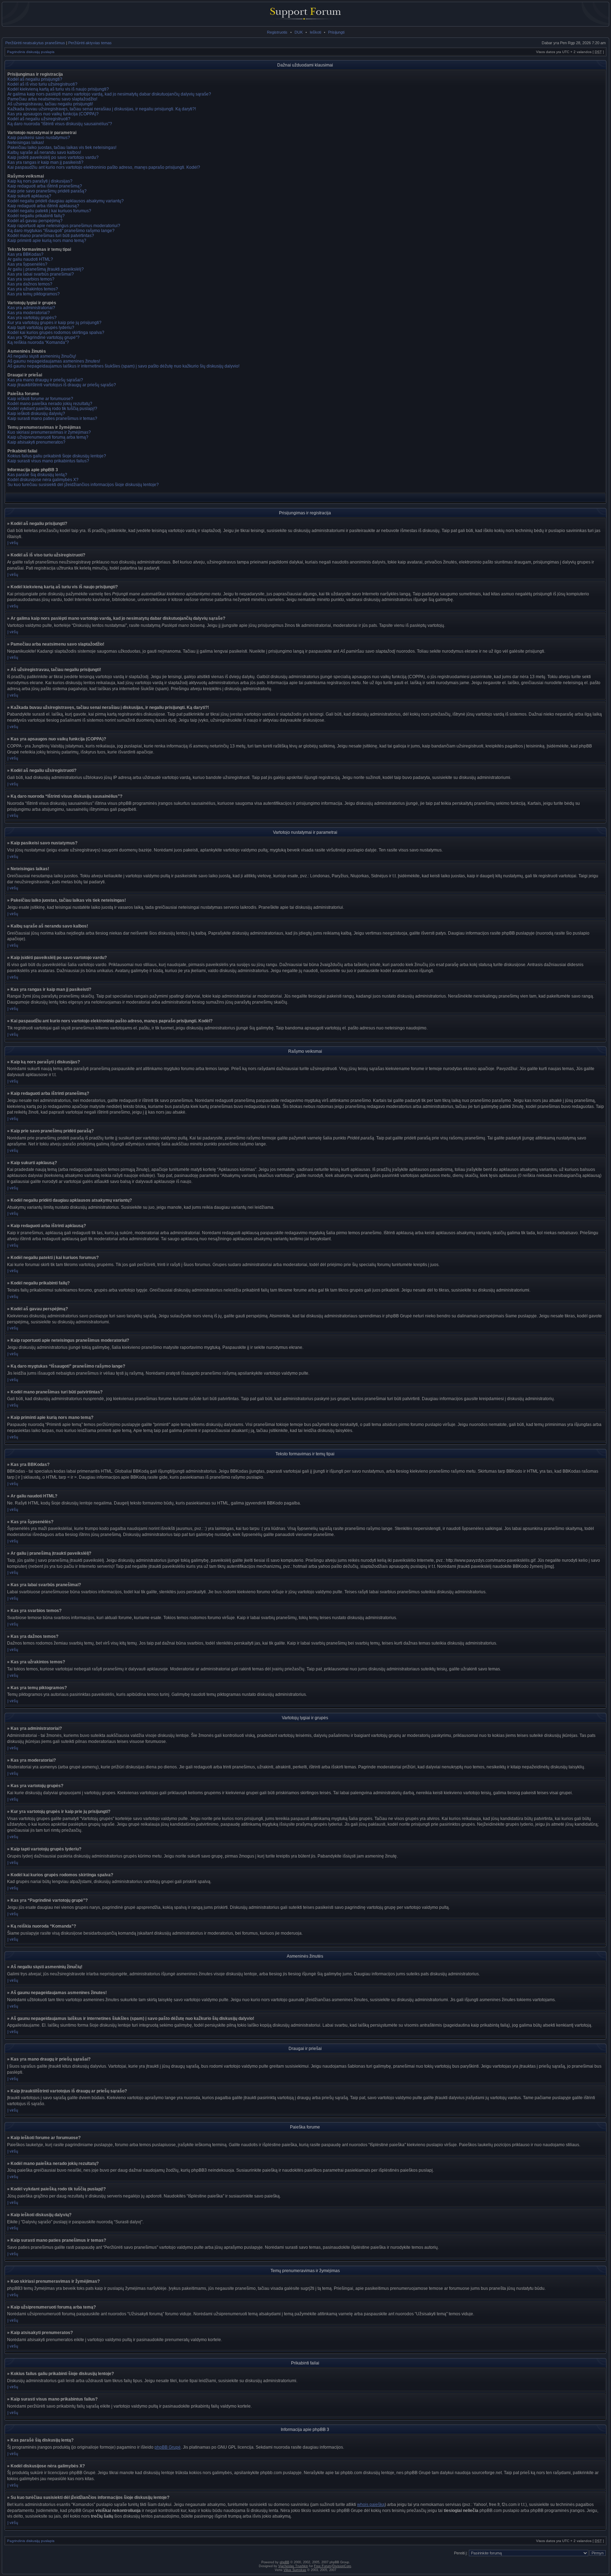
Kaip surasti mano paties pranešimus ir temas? (52, 418)
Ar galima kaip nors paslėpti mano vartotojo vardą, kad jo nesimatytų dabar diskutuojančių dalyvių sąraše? (109, 94)
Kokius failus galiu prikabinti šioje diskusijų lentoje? (57, 456)
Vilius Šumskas (295, 2570)
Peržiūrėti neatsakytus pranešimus (35, 43)
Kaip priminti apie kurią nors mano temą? (47, 241)
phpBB (284, 2562)
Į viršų (13, 543)
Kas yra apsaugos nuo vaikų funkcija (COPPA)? (53, 114)
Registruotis (277, 32)
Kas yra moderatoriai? (29, 313)
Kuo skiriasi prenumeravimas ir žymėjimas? (49, 432)
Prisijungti (336, 32)
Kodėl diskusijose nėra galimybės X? (43, 480)
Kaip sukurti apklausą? (29, 196)
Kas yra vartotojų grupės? (32, 318)
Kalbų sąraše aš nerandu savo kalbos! (44, 152)
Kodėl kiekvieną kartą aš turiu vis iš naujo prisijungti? (58, 89)
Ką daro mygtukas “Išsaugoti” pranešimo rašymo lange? (61, 231)
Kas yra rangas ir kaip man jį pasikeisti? (45, 162)
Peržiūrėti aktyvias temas (90, 43)
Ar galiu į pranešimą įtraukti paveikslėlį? (46, 269)
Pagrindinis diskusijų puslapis (31, 52)
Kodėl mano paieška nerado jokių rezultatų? (50, 404)
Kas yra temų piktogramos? (34, 294)
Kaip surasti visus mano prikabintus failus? (48, 461)
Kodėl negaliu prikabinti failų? (36, 216)
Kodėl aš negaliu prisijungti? (35, 79)
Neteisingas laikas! (26, 143)
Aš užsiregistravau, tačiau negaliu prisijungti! (50, 104)
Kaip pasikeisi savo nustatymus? (39, 138)
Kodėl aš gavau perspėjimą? (35, 221)
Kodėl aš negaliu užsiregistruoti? (39, 119)
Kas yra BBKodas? (25, 254)
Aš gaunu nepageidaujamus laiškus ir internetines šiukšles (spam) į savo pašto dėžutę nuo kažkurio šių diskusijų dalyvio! (123, 366)
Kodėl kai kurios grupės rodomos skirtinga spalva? (56, 333)
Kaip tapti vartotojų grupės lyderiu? (41, 328)
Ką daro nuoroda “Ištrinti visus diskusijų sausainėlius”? (60, 124)
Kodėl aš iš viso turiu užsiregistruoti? (42, 84)
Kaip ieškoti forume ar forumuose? (40, 399)
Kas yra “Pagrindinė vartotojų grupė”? (43, 337)
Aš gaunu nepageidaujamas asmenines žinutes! (54, 361)
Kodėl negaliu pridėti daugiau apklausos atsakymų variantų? (66, 201)
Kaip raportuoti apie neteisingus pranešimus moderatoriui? (64, 226)
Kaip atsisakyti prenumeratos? (36, 442)
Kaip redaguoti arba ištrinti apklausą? (43, 206)
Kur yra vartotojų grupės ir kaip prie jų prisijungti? (54, 323)
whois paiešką (371, 2505)
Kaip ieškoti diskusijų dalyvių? (36, 414)
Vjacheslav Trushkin (293, 2566)
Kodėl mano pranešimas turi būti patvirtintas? (51, 236)
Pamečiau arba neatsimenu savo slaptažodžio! (52, 99)
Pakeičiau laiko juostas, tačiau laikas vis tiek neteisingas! (62, 148)
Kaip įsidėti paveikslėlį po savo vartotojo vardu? (53, 157)
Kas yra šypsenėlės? (27, 264)
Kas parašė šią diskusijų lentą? (37, 475)
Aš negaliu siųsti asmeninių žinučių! (42, 356)
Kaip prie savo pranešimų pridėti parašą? (47, 191)
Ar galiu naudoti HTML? (30, 259)
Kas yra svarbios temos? (31, 279)
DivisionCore (342, 2566)
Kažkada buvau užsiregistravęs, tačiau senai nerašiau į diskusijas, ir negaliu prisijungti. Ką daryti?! (102, 109)
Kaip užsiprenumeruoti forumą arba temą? (48, 437)
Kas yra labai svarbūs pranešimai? (41, 274)
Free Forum (323, 2566)
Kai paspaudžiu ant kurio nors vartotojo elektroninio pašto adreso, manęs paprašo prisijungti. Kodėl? (104, 167)
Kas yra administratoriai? (31, 308)
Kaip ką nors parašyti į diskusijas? (40, 181)
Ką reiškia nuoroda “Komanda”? (38, 342)
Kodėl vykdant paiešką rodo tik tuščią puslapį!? (52, 409)
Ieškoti (315, 32)
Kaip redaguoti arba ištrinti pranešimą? (45, 186)
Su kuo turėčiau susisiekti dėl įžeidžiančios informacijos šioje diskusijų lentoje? (83, 485)
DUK (299, 32)
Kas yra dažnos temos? (30, 284)
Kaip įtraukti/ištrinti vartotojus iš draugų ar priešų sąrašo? (62, 385)
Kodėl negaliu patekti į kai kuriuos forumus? (49, 211)
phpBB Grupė (168, 2447)
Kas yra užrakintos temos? (33, 289)
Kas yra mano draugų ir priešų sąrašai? (45, 380)
